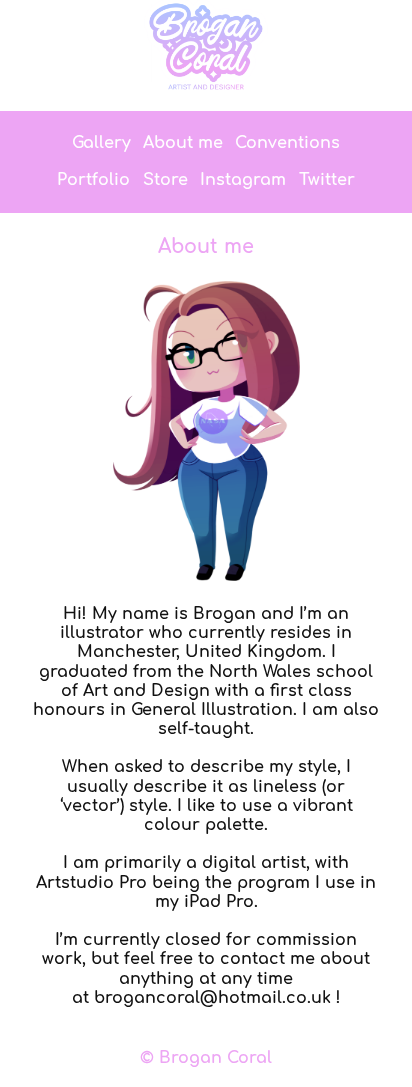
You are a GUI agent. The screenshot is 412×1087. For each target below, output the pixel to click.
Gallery (101, 143)
